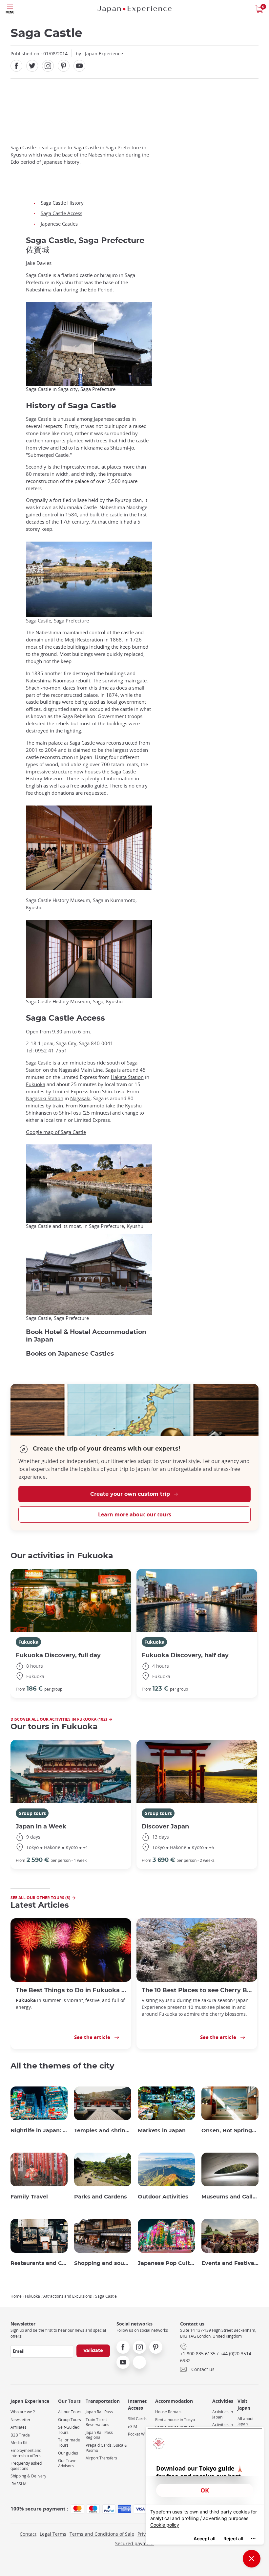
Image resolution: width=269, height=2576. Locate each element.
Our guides (68, 2453)
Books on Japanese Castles (70, 1354)
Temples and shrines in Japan (103, 2131)
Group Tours (70, 2420)
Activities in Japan (223, 2414)
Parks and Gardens (101, 2197)
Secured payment (134, 2543)
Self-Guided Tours (69, 2430)
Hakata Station (127, 1077)
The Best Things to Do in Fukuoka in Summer (71, 1990)
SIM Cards (137, 2419)
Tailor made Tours (69, 2443)
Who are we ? (23, 2412)
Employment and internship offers (26, 2453)
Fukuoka (36, 1084)
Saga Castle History (62, 203)
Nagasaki (80, 1098)
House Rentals (168, 2412)
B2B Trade (20, 2435)
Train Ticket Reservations (97, 2422)
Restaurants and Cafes (39, 2263)
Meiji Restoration (84, 640)
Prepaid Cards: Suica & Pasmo (106, 2448)
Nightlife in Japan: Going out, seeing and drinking (39, 2131)
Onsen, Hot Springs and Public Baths (230, 2131)
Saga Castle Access (62, 213)
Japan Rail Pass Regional (99, 2435)
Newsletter (21, 2420)
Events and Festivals (230, 2263)
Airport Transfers (101, 2458)
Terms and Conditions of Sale (102, 2534)
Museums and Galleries (230, 2197)
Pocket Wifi (138, 2434)
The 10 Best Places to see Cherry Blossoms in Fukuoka (197, 1990)
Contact (28, 2534)
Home (16, 2296)
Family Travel (29, 2197)
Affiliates (19, 2427)
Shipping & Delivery (28, 2476)
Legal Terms (53, 2534)
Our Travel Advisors (68, 2463)
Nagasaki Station (45, 1098)
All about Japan (246, 2421)
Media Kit (19, 2443)
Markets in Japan (162, 2131)
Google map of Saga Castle (56, 1132)
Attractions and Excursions (68, 2296)
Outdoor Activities (163, 2197)
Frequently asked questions (26, 2466)
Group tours (32, 1813)
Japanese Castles (59, 224)
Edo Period (100, 290)
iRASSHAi (19, 2484)
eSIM (133, 2427)
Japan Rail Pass (99, 2412)
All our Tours (70, 2412)
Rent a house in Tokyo (175, 2420)
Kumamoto (92, 1106)
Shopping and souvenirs (103, 2263)
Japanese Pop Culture (166, 2263)
